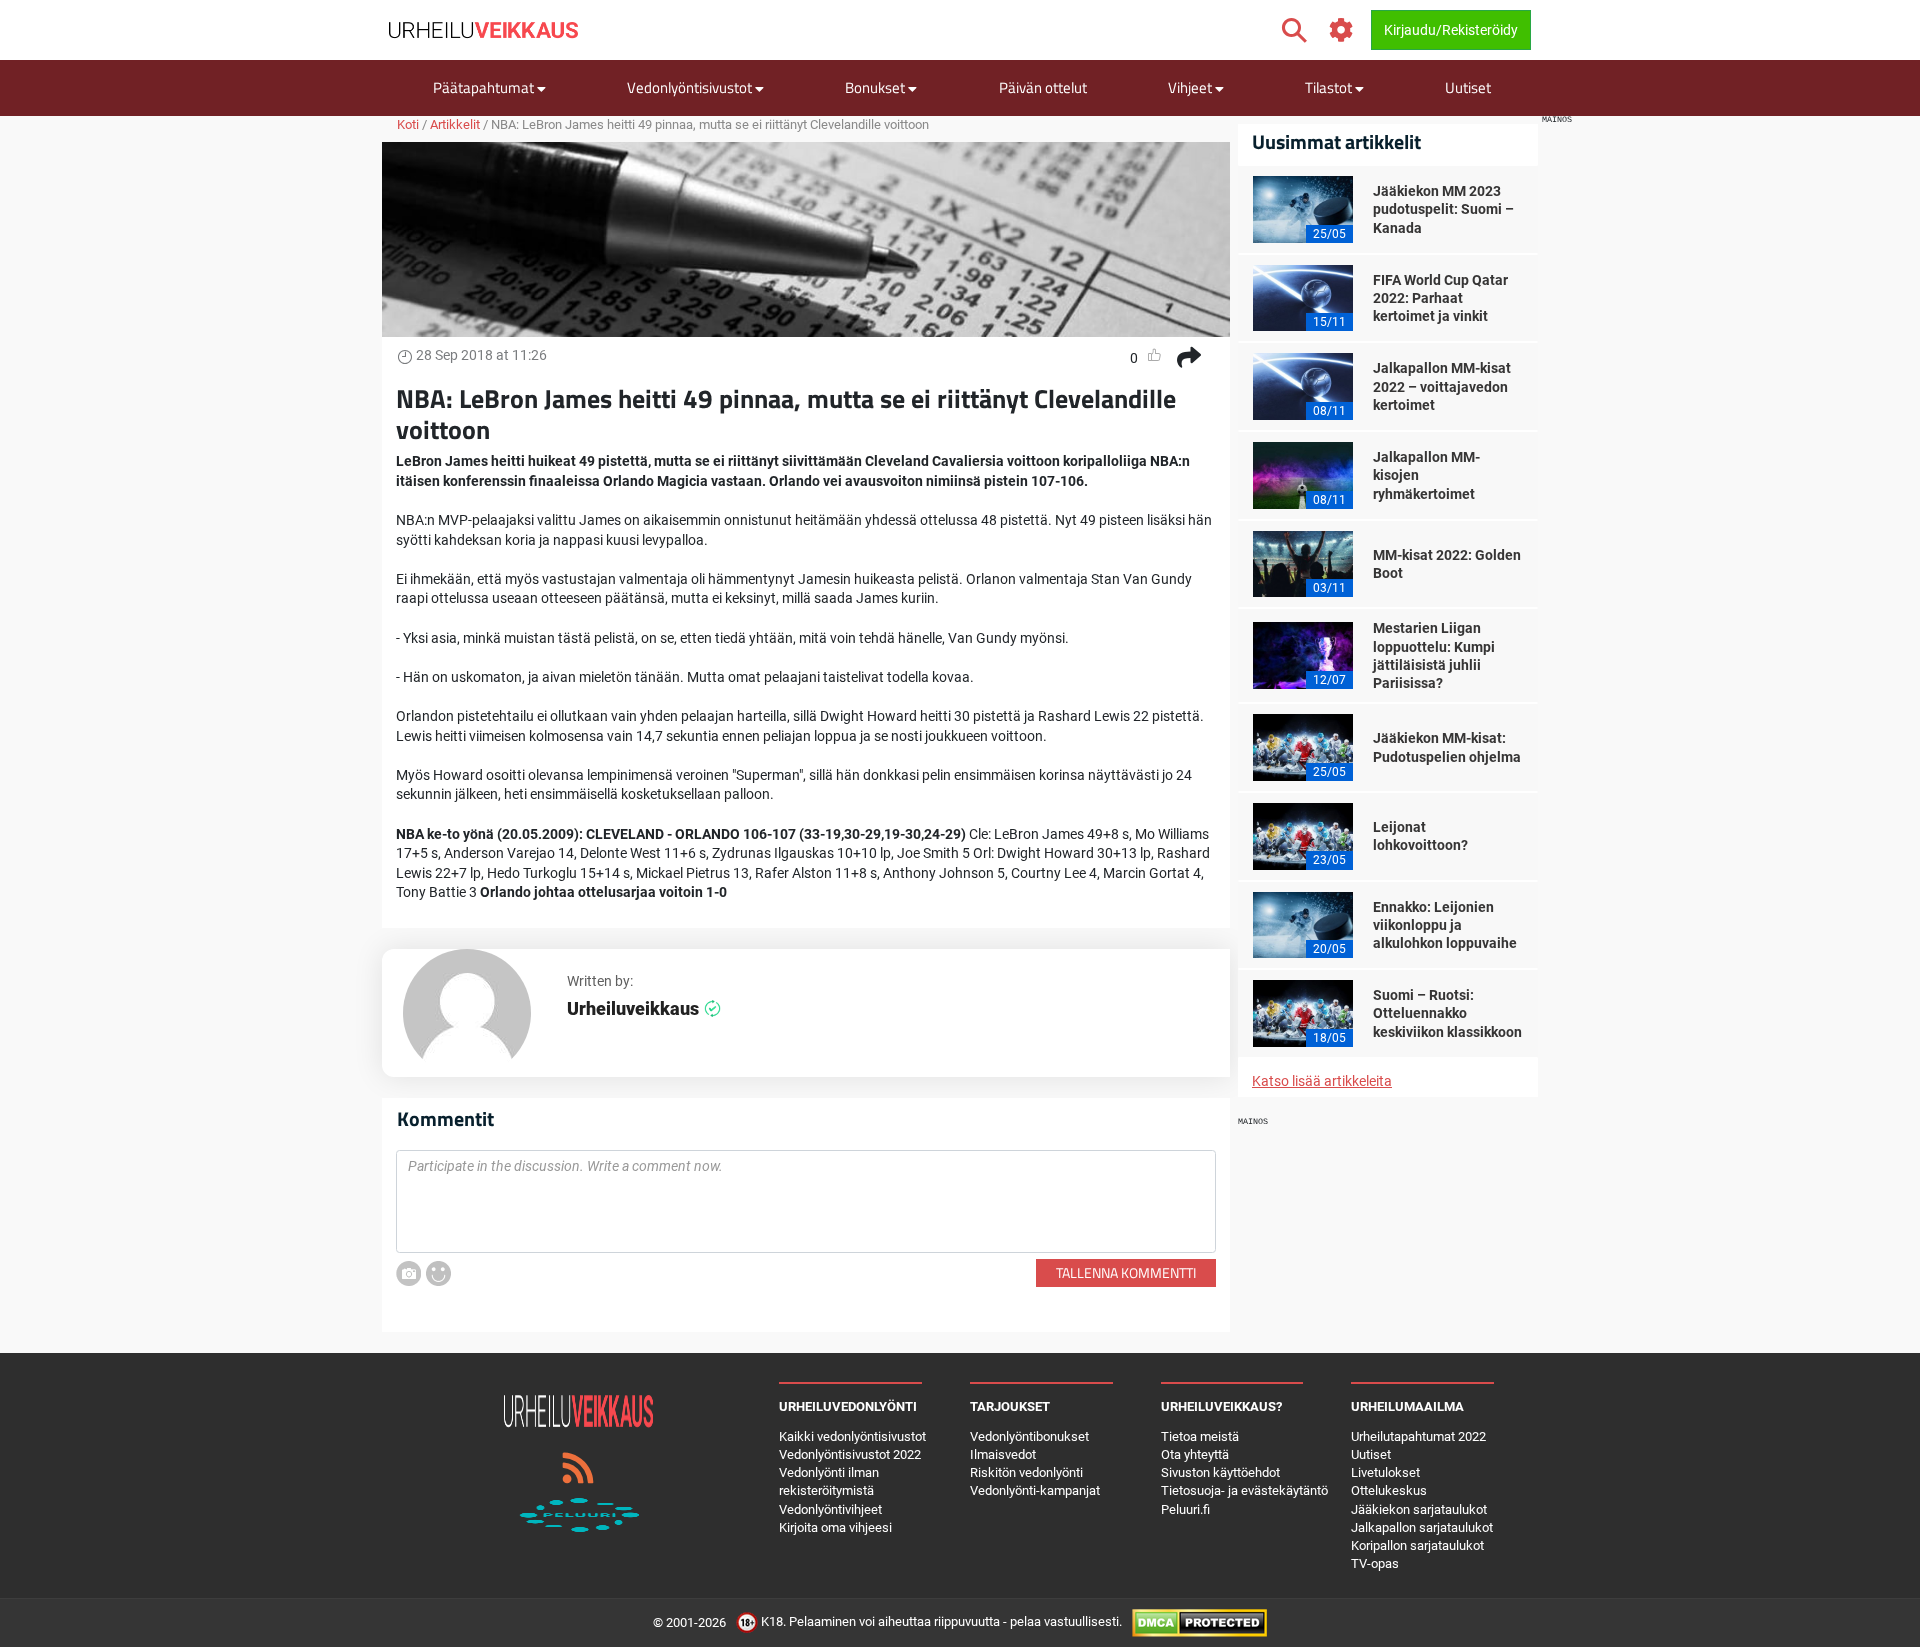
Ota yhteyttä (1195, 1454)
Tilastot (1330, 87)
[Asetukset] (1341, 30)
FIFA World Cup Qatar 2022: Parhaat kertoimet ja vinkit (1440, 298)
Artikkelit (455, 124)
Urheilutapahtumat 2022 (1418, 1436)
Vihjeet (1191, 87)
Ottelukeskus (1389, 1490)
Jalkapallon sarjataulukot (1422, 1527)
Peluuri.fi (1185, 1509)
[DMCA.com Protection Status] (1199, 1622)
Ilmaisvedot (1003, 1454)
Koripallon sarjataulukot (1417, 1545)
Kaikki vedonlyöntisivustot (852, 1436)
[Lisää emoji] (438, 1273)
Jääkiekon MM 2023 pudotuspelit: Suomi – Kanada (1443, 209)
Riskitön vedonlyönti (1026, 1472)
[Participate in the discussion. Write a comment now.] (806, 1202)
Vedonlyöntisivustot (691, 87)
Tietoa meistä (1200, 1436)
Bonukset (876, 87)
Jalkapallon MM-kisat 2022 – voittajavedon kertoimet (1442, 386)
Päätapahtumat (485, 87)
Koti (408, 124)
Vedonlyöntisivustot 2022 (850, 1454)
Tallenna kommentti (1126, 1272)
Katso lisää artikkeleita (1322, 1081)
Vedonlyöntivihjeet (830, 1509)
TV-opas (1375, 1563)
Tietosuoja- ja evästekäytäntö (1244, 1490)
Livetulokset (1385, 1472)
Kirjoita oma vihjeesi (835, 1527)
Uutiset (1468, 87)
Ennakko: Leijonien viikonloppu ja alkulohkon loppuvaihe (1445, 925)
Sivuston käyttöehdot (1220, 1472)
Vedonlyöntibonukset (1029, 1436)
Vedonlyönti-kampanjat (1035, 1490)
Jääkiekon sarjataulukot (1419, 1509)
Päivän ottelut (1043, 87)
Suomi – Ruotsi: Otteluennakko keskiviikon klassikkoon (1447, 1013)
